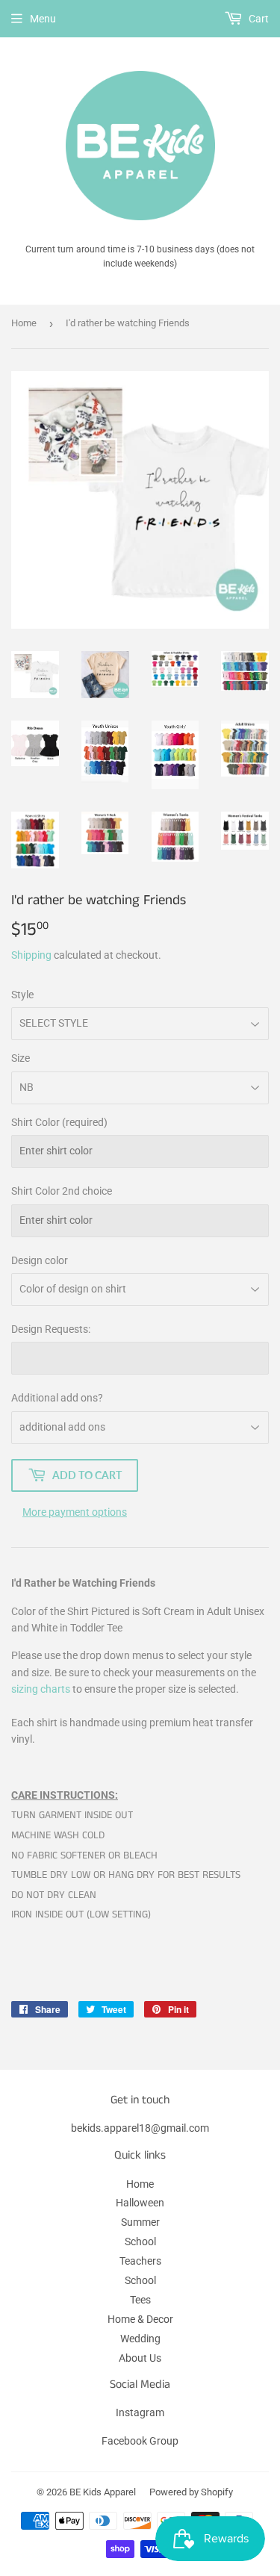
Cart (258, 19)
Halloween (140, 2203)
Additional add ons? (57, 1398)
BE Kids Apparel (103, 2492)
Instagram (140, 2412)
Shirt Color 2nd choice (62, 1191)
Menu (43, 19)
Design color (40, 1260)
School (140, 2241)
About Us (140, 2358)
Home (24, 323)
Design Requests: (51, 1329)
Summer (140, 2222)
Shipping (31, 955)
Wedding (140, 2339)
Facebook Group (140, 2441)
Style (22, 995)
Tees (140, 2300)
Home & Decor (140, 2319)
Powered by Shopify (191, 2492)
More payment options (75, 1512)
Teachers (140, 2261)
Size (21, 1058)
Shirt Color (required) (59, 1122)
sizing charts (41, 1689)
